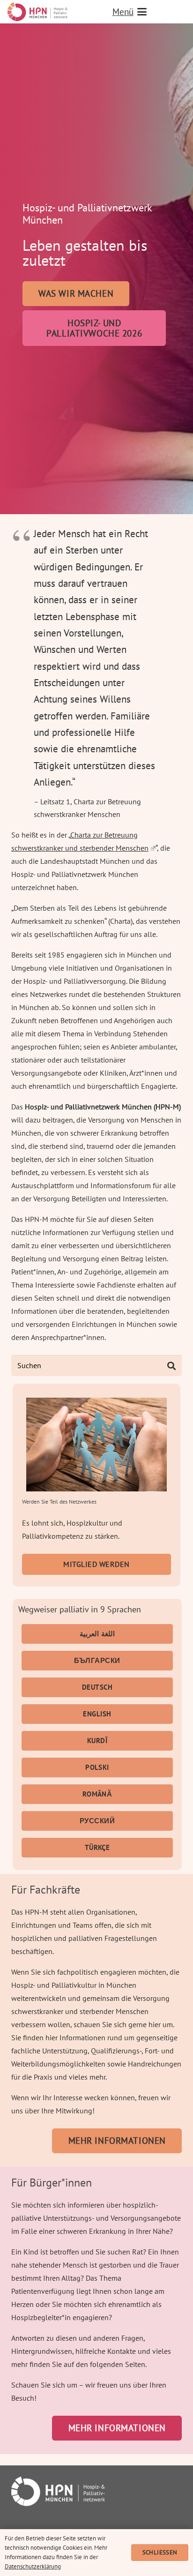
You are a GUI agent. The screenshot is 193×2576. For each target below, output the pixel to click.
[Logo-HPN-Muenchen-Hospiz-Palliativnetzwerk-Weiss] (96, 2491)
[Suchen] (171, 1366)
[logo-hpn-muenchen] (37, 12)
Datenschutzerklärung (33, 2566)
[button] (149, 12)
